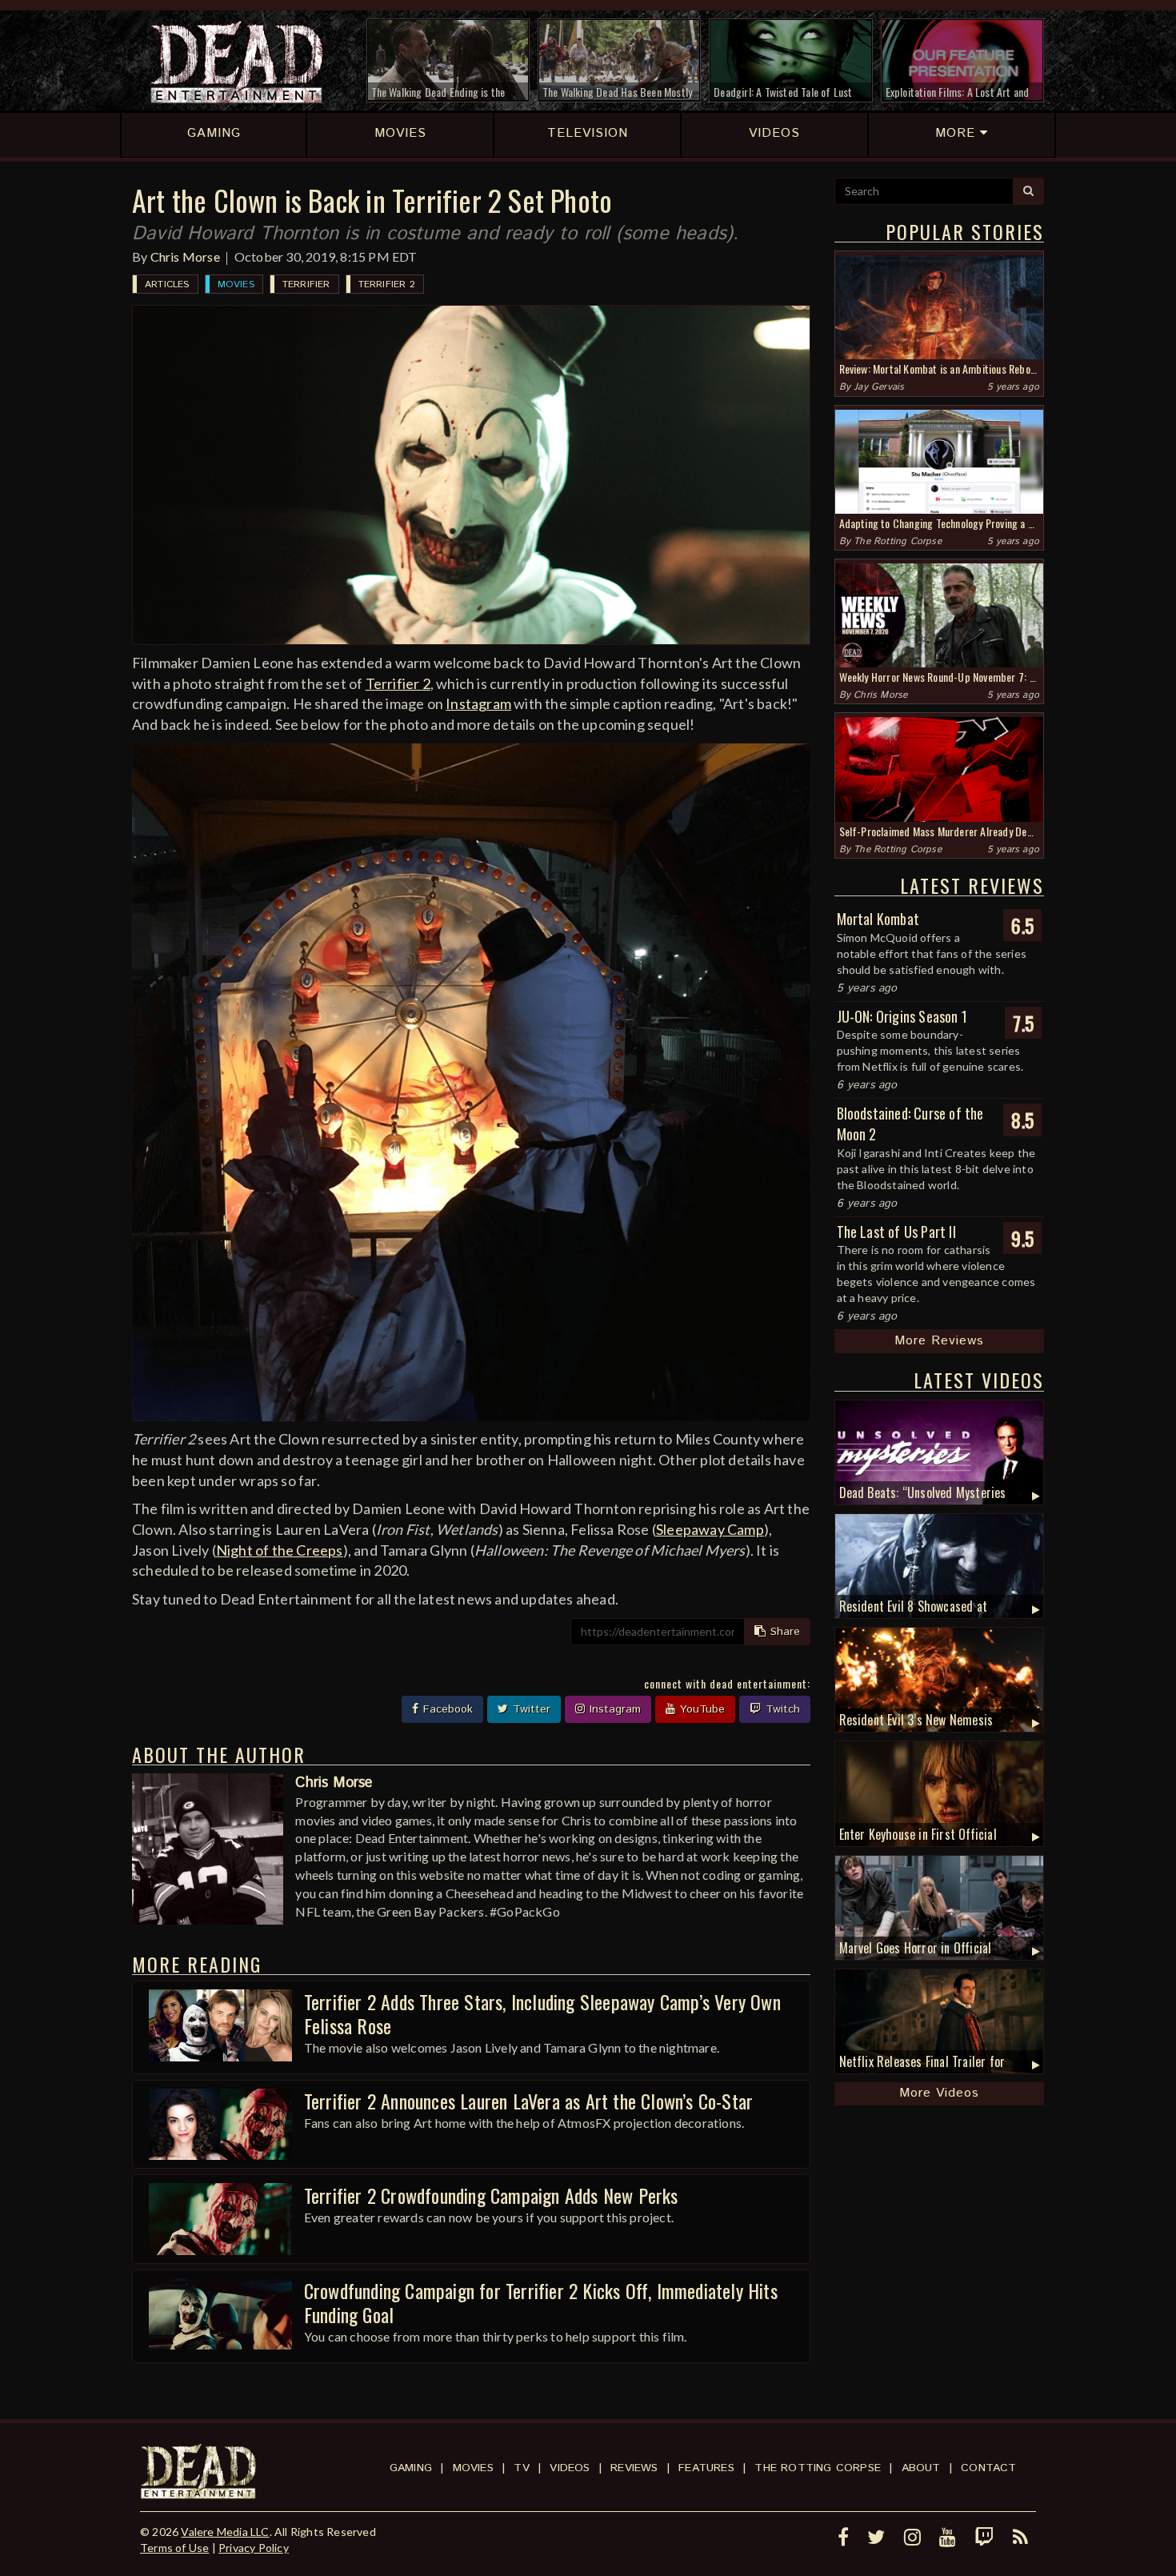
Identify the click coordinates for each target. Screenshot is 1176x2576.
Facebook (446, 1709)
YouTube (700, 1709)
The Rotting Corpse (898, 541)
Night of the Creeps (280, 1550)
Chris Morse (185, 256)
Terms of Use (174, 2548)
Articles (167, 284)
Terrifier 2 (387, 284)
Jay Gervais (879, 387)
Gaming (411, 2468)
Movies (236, 284)
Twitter (530, 1709)
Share (783, 1632)
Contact (988, 2468)
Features (706, 2468)
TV (521, 2468)
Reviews (634, 2468)
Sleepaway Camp (710, 1529)
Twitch (781, 1709)
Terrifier (306, 284)
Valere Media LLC (225, 2532)
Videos (570, 2468)
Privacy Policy (254, 2548)
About (921, 2468)
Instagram (478, 703)
